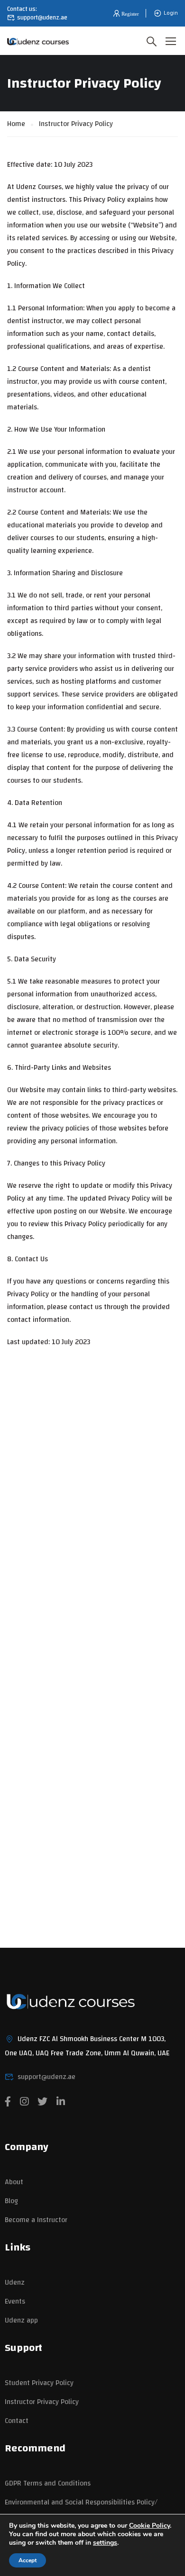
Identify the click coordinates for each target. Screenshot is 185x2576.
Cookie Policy (149, 2526)
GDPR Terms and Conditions (48, 2483)
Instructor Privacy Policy (42, 2402)
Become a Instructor (36, 2220)
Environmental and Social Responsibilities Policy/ (81, 2502)
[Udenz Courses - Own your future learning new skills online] (38, 41)
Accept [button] (28, 2560)
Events (15, 2301)
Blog (11, 2201)
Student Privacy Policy (39, 2383)
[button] (125, 14)
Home (16, 124)
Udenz (15, 2282)
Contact (17, 2421)
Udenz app (21, 2320)
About (14, 2182)
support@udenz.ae (42, 18)
